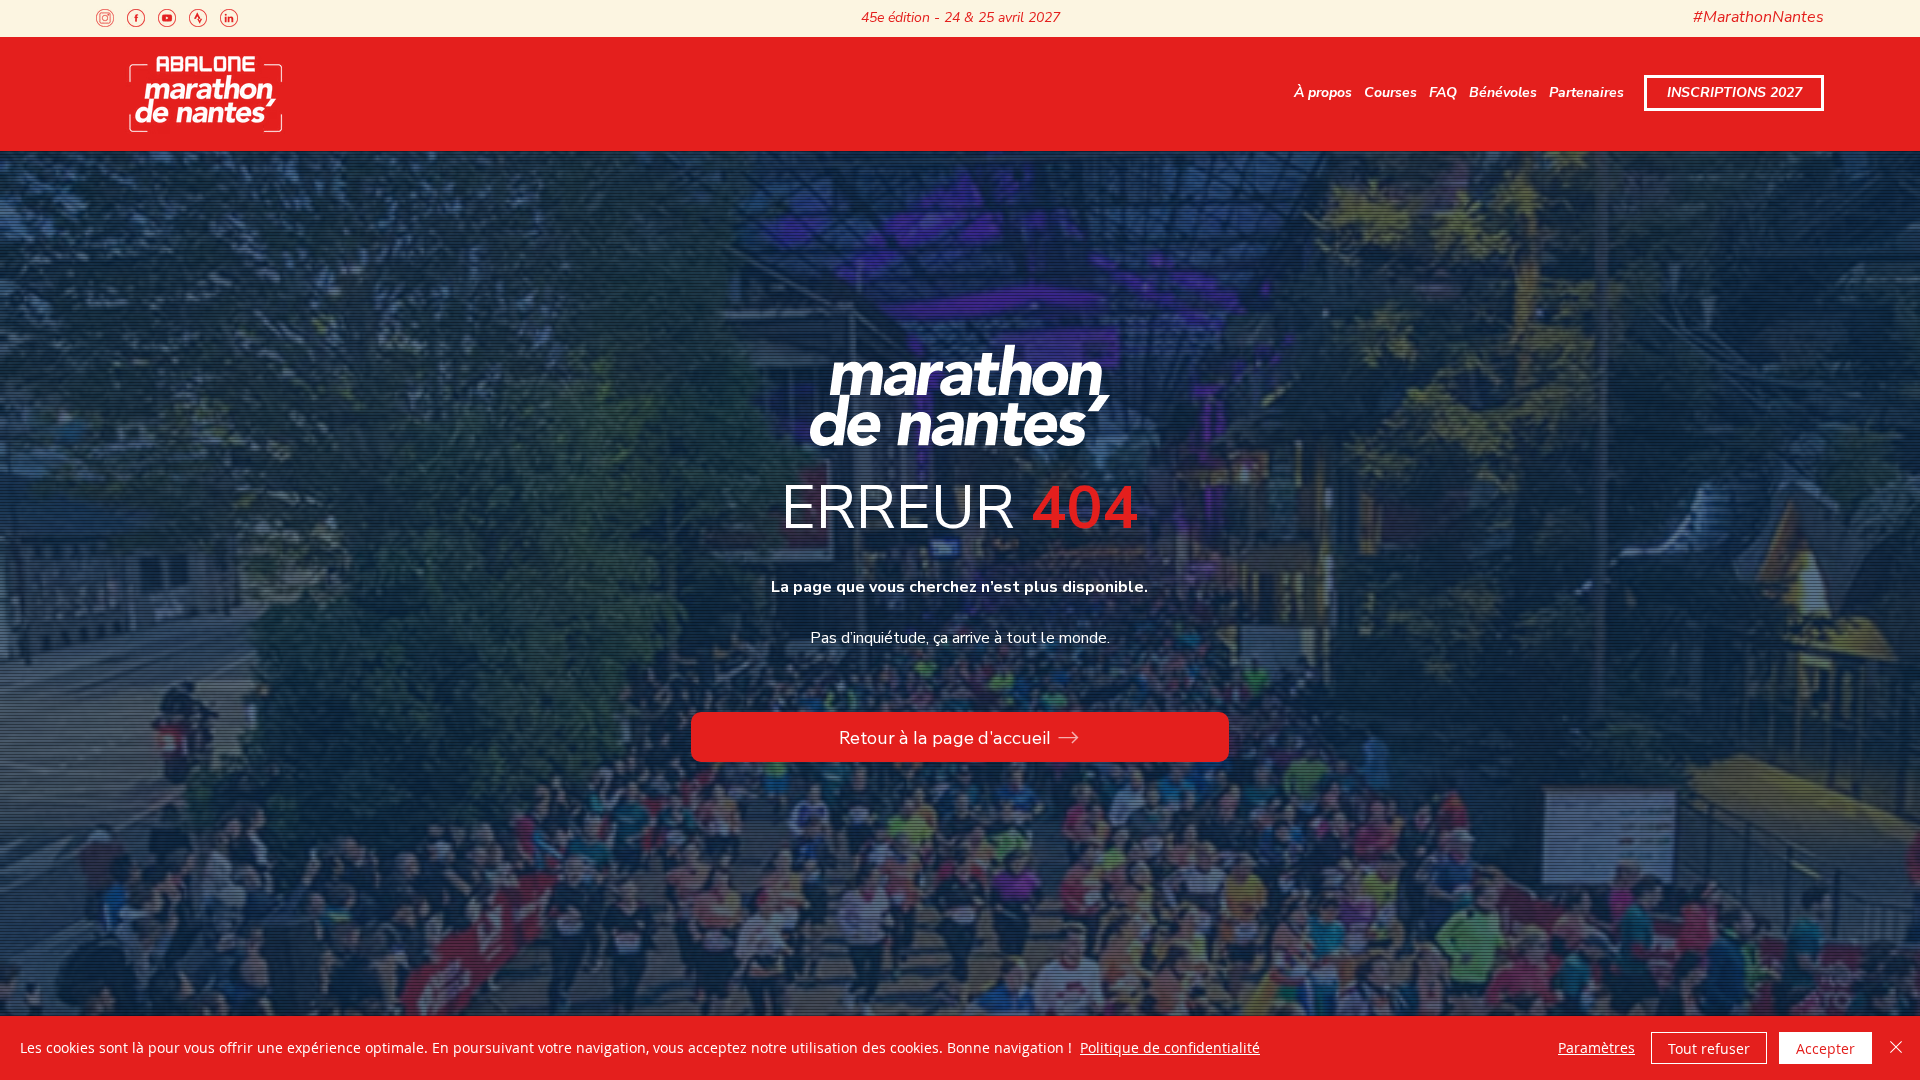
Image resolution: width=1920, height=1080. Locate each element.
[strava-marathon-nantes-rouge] (198, 18)
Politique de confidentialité (1170, 1047)
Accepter (1825, 1048)
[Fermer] (1896, 1048)
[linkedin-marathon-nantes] (229, 18)
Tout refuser (1709, 1048)
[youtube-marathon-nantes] (167, 18)
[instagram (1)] (105, 18)
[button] (1323, 93)
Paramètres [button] (1596, 1047)
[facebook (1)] (136, 18)
